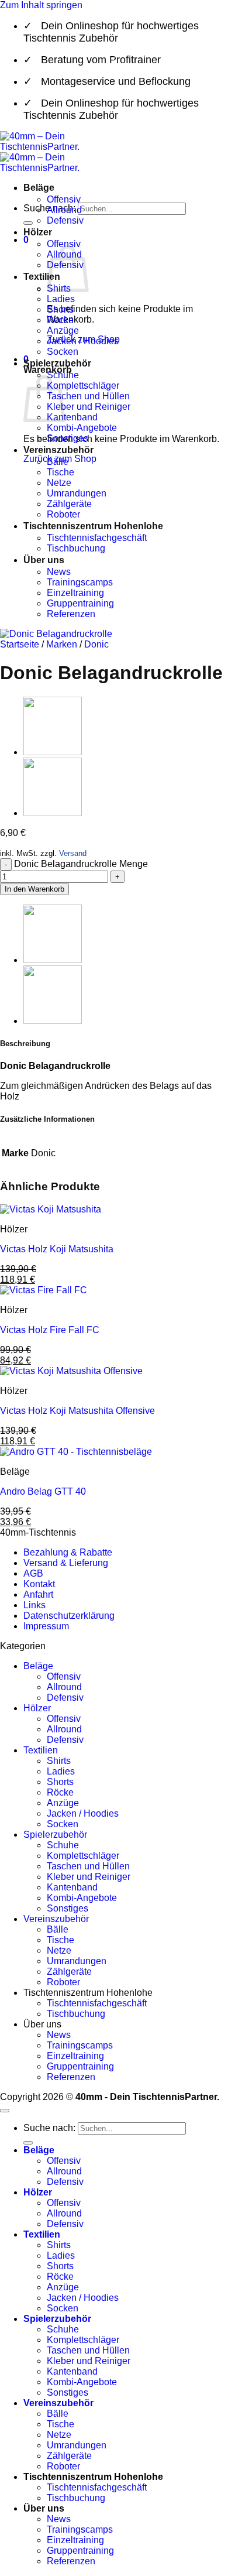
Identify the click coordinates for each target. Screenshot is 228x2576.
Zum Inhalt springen (41, 5)
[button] (26, 240)
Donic (96, 644)
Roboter (63, 514)
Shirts (59, 1761)
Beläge (39, 188)
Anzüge (63, 330)
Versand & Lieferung (66, 1563)
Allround (64, 210)
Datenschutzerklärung (69, 1616)
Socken (63, 352)
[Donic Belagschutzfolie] (53, 752)
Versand (73, 853)
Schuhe (63, 1845)
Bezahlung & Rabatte (68, 1552)
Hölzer (38, 232)
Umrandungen (77, 493)
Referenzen (71, 614)
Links (34, 1605)
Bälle (58, 462)
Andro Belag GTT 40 (43, 1491)
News (59, 572)
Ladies (61, 299)
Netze (59, 483)
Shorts (60, 309)
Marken (62, 644)
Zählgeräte (69, 504)
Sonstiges (68, 438)
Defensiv (65, 220)
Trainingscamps (80, 582)
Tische (61, 472)
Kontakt (39, 1584)
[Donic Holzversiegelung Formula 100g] (53, 813)
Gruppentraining (80, 603)
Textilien (42, 277)
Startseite (20, 644)
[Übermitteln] (28, 223)
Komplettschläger (83, 386)
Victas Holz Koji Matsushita (57, 1249)
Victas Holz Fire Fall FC (50, 1330)
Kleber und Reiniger (89, 407)
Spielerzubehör (57, 363)
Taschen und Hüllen (88, 396)
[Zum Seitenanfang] (5, 2111)
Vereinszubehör (58, 450)
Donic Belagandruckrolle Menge (81, 864)
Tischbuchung (76, 548)
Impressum (46, 1626)
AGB (33, 1573)
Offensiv (64, 199)
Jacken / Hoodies (83, 341)
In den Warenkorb (34, 889)
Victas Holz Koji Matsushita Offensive (77, 1411)
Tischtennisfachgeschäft (97, 538)
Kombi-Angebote (82, 428)
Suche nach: (49, 2128)
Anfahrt (38, 1594)
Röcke (60, 320)
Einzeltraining (75, 593)
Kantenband (72, 417)
